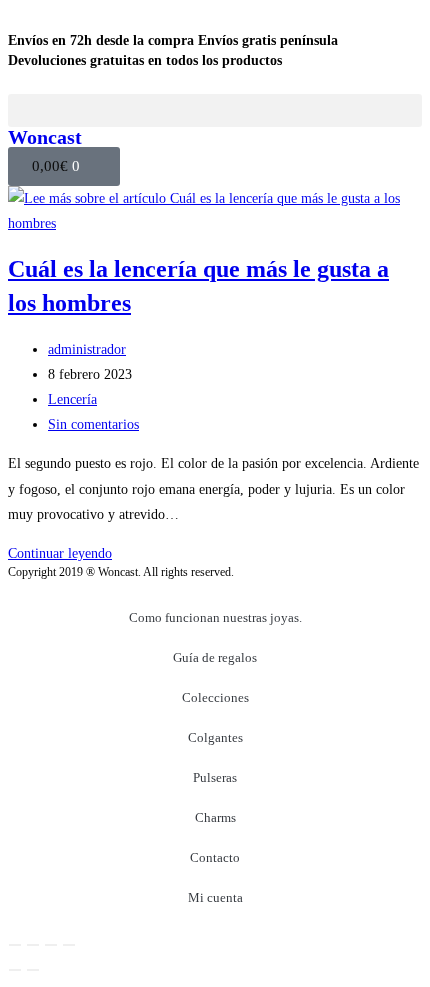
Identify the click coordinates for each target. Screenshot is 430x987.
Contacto (215, 857)
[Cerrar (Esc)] (69, 945)
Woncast (45, 137)
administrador (87, 349)
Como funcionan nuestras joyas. (215, 617)
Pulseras (215, 777)
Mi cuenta (215, 897)
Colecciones (215, 697)
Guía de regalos (215, 657)
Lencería (72, 399)
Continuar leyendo (60, 553)
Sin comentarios (93, 424)
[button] (215, 110)
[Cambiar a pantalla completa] (33, 945)
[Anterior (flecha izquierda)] (15, 970)
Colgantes (215, 737)
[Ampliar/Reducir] (15, 945)
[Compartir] (51, 945)
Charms (215, 817)
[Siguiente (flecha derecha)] (33, 970)
